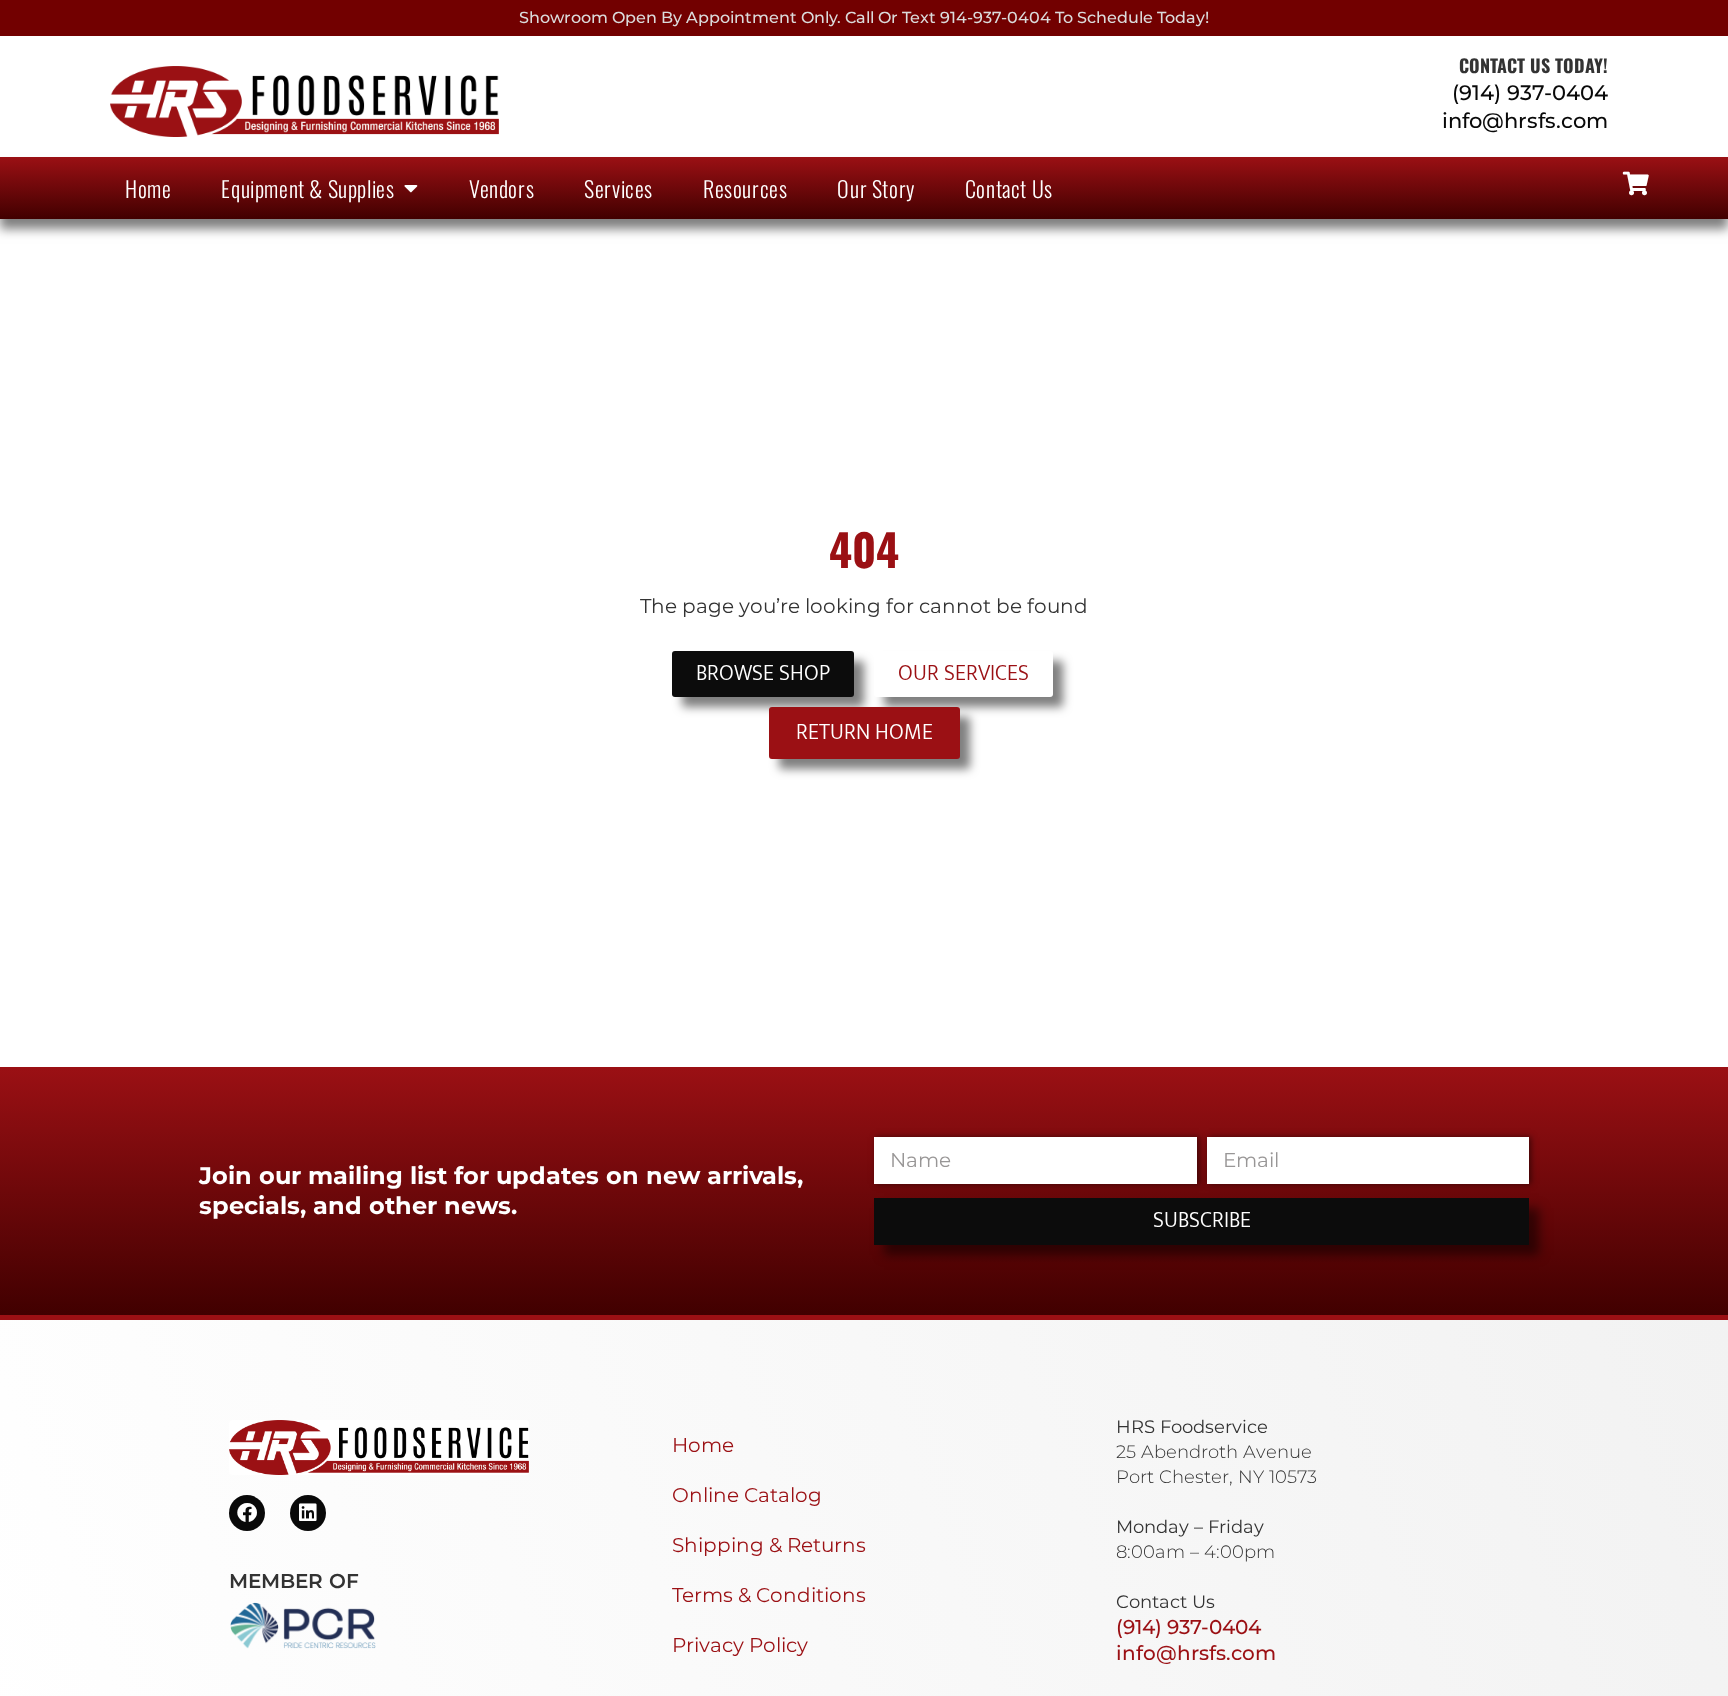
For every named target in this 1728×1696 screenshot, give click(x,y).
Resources (745, 188)
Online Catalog (747, 1495)
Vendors (501, 188)
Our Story (875, 188)
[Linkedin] (308, 1513)
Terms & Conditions (769, 1595)
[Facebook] (247, 1513)
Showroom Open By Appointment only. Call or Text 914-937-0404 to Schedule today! (864, 17)
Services (618, 188)
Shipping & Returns (769, 1545)
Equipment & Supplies (307, 188)
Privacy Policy (740, 1645)
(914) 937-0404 (1530, 92)
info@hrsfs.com (1525, 120)
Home (148, 188)
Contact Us (1009, 188)
